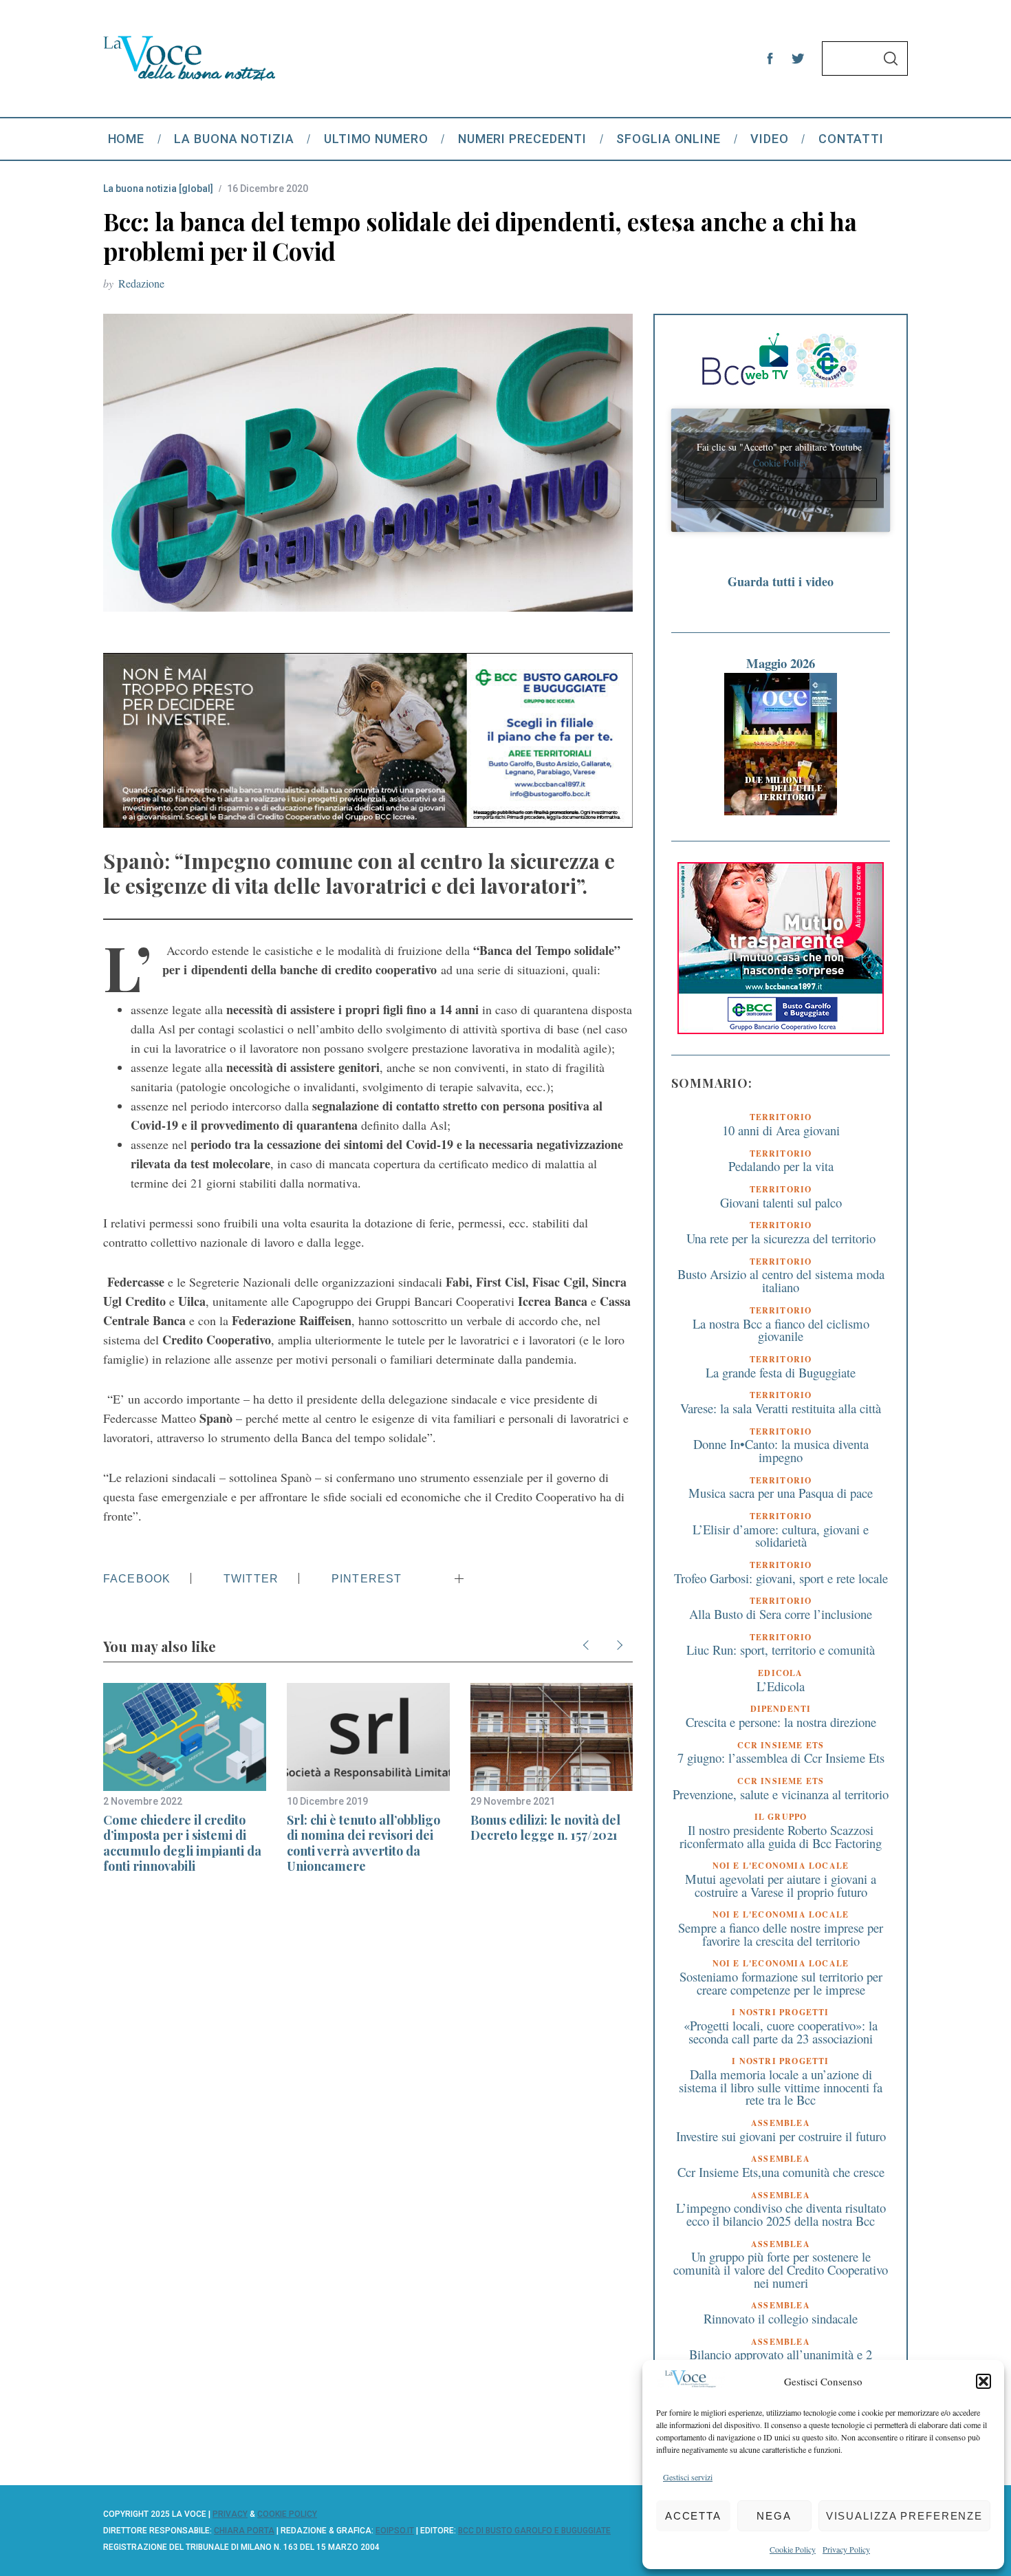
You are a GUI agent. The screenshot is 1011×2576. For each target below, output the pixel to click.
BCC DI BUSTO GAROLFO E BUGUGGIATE (534, 2531)
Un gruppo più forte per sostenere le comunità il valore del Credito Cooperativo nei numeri (781, 2269)
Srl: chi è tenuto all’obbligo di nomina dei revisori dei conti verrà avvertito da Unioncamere (363, 1843)
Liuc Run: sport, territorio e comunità (781, 1650)
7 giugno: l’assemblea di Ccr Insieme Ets (781, 1758)
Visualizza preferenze (904, 2516)
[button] (983, 2381)
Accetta (693, 2516)
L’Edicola (781, 1686)
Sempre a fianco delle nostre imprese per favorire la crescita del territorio (781, 1934)
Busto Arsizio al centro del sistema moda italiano (781, 1280)
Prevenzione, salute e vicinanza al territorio (781, 1794)
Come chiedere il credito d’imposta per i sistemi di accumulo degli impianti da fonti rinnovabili (182, 1843)
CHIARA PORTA (244, 2531)
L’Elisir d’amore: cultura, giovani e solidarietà (781, 1536)
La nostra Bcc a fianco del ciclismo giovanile (781, 1330)
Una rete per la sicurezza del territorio (781, 1238)
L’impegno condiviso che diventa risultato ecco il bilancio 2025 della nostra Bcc (781, 2214)
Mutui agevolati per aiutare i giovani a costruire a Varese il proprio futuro (781, 1885)
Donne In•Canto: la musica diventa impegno (781, 1450)
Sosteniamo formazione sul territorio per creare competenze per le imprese (781, 1983)
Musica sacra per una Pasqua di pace (781, 1493)
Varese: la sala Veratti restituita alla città (781, 1408)
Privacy (230, 2514)
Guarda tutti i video (781, 581)
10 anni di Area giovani (781, 1130)
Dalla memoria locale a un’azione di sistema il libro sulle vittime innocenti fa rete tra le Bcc (781, 2087)
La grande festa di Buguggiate (781, 1372)
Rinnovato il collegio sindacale (781, 2318)
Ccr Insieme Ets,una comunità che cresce (781, 2172)
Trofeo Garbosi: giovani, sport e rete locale (781, 1578)
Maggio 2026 (781, 663)
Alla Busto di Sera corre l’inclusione (781, 1614)
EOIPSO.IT (395, 2531)
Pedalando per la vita (781, 1166)
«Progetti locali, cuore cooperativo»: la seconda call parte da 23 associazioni (781, 2032)
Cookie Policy (793, 2549)
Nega (774, 2516)
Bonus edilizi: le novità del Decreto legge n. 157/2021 (545, 1828)
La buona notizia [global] (158, 189)
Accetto (781, 489)
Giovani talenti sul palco (781, 1202)
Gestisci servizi (688, 2477)
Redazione (141, 283)
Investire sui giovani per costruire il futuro (781, 2136)
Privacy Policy (846, 2549)
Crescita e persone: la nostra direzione (781, 1722)
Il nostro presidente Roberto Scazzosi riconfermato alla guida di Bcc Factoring (781, 1836)
